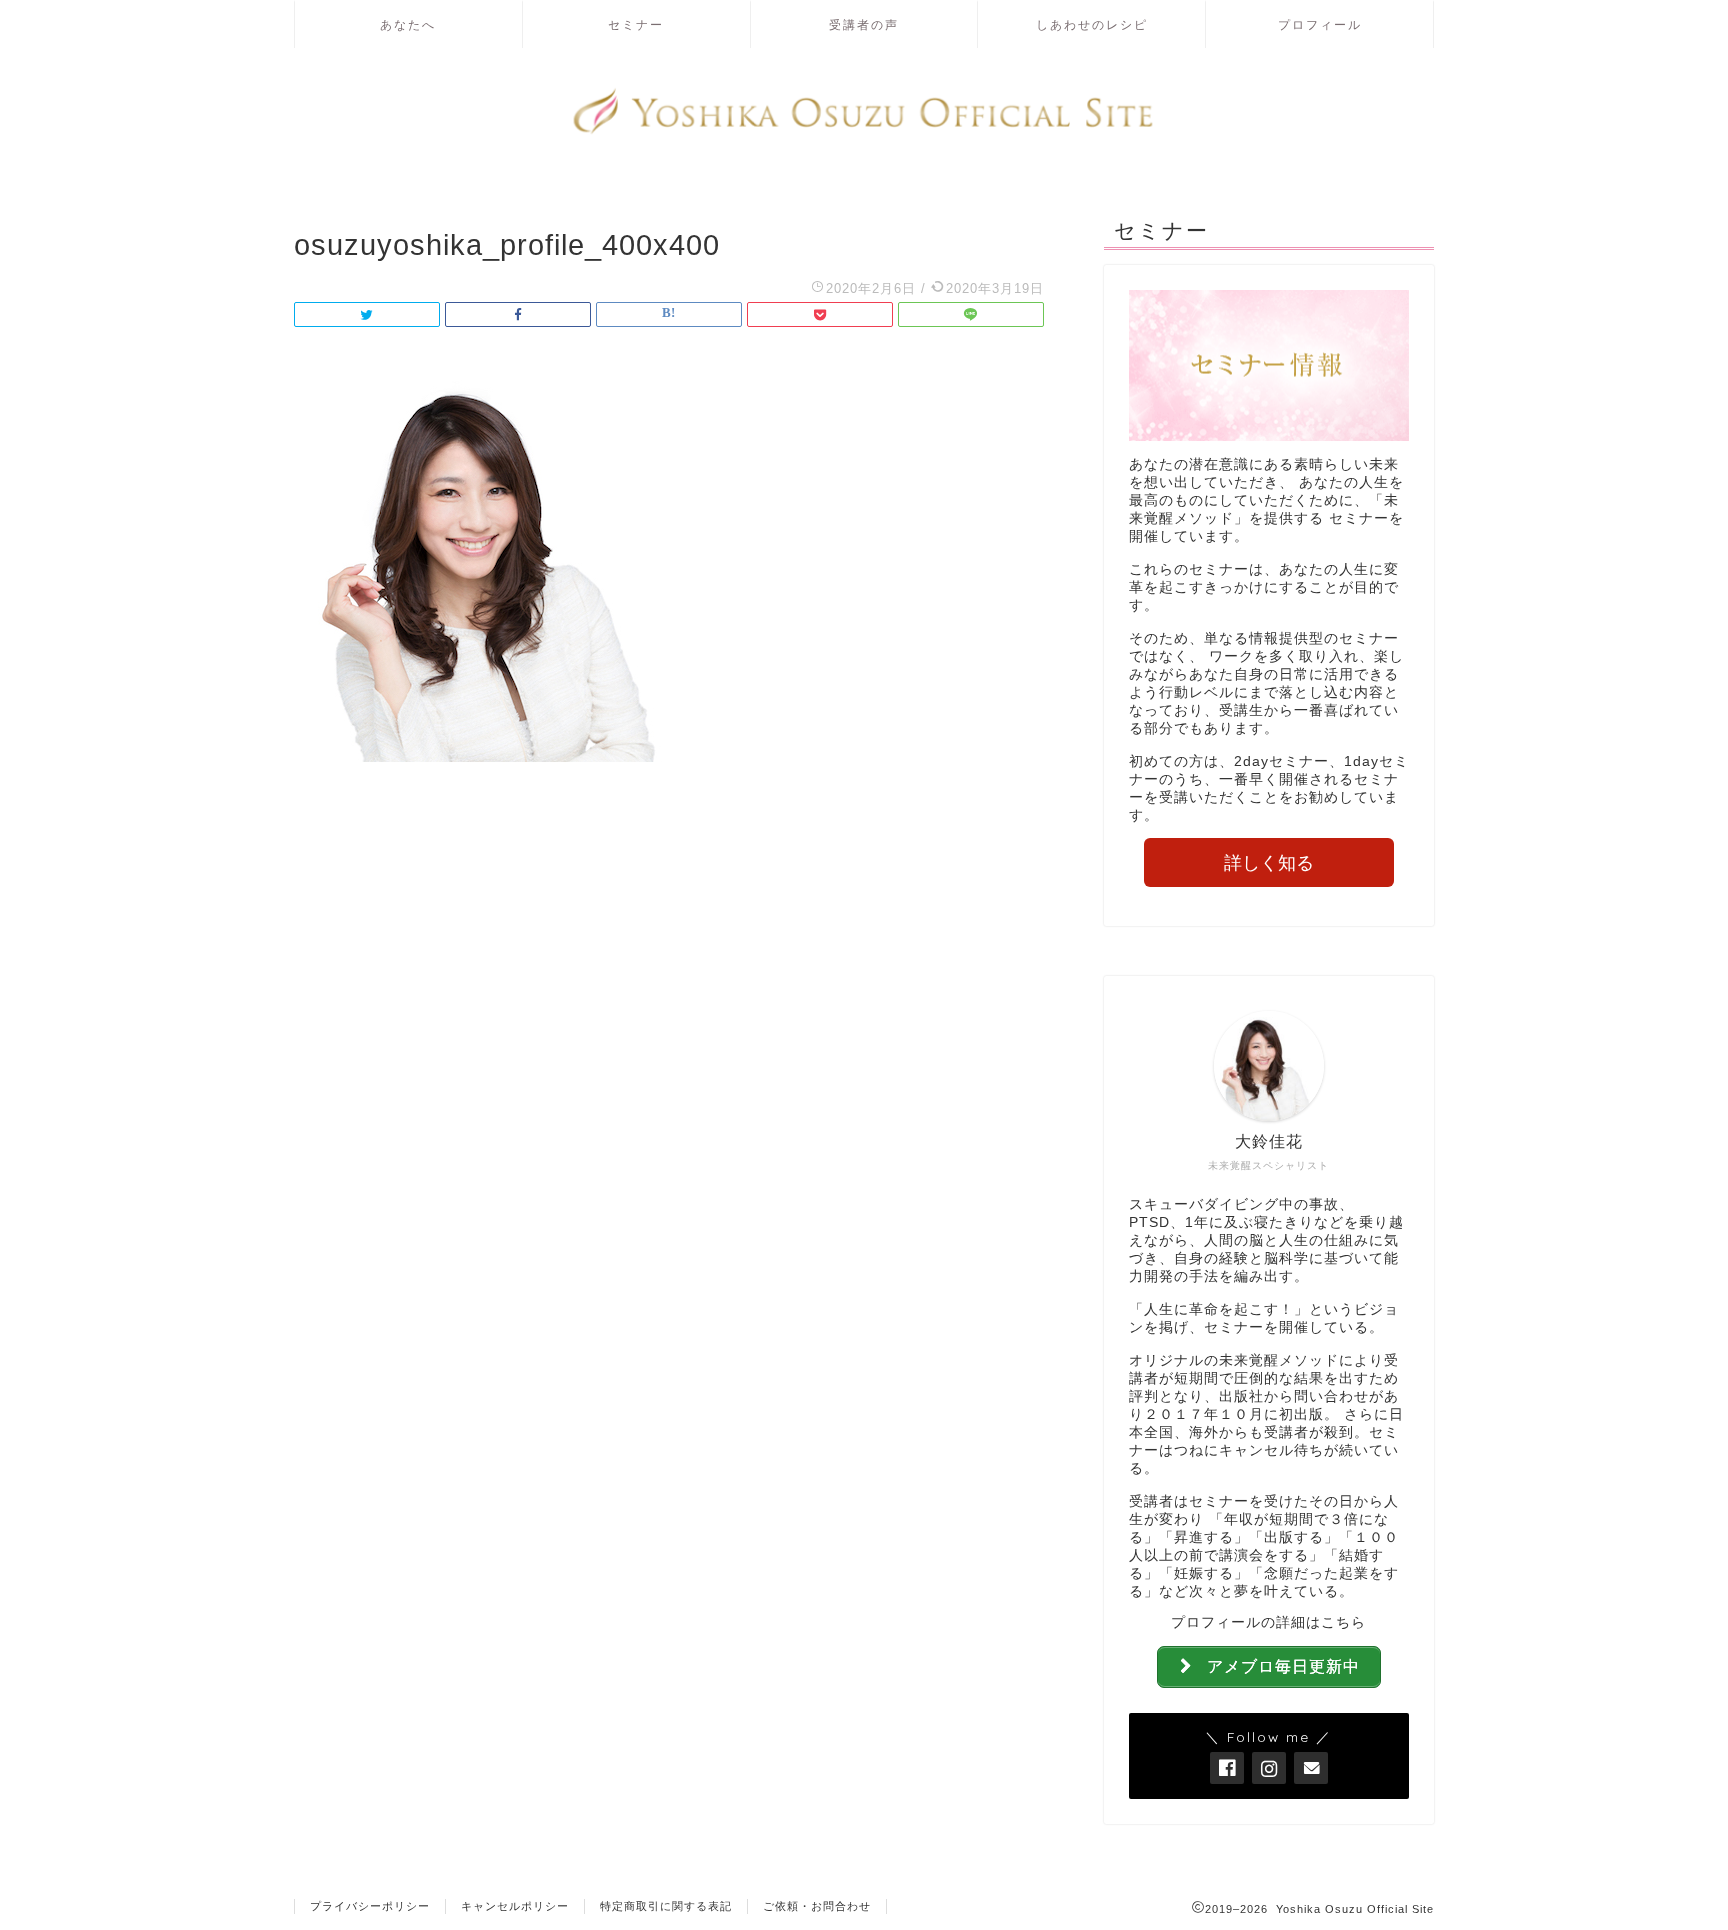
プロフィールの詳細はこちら (1268, 1622)
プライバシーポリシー (370, 1906)
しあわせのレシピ (1092, 24)
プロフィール (1320, 24)
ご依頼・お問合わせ (817, 1906)
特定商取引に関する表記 (666, 1906)
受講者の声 (864, 24)
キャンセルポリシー (515, 1906)
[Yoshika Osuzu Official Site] (864, 131)
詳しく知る (1269, 863)
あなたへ (408, 24)
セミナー (636, 24)
